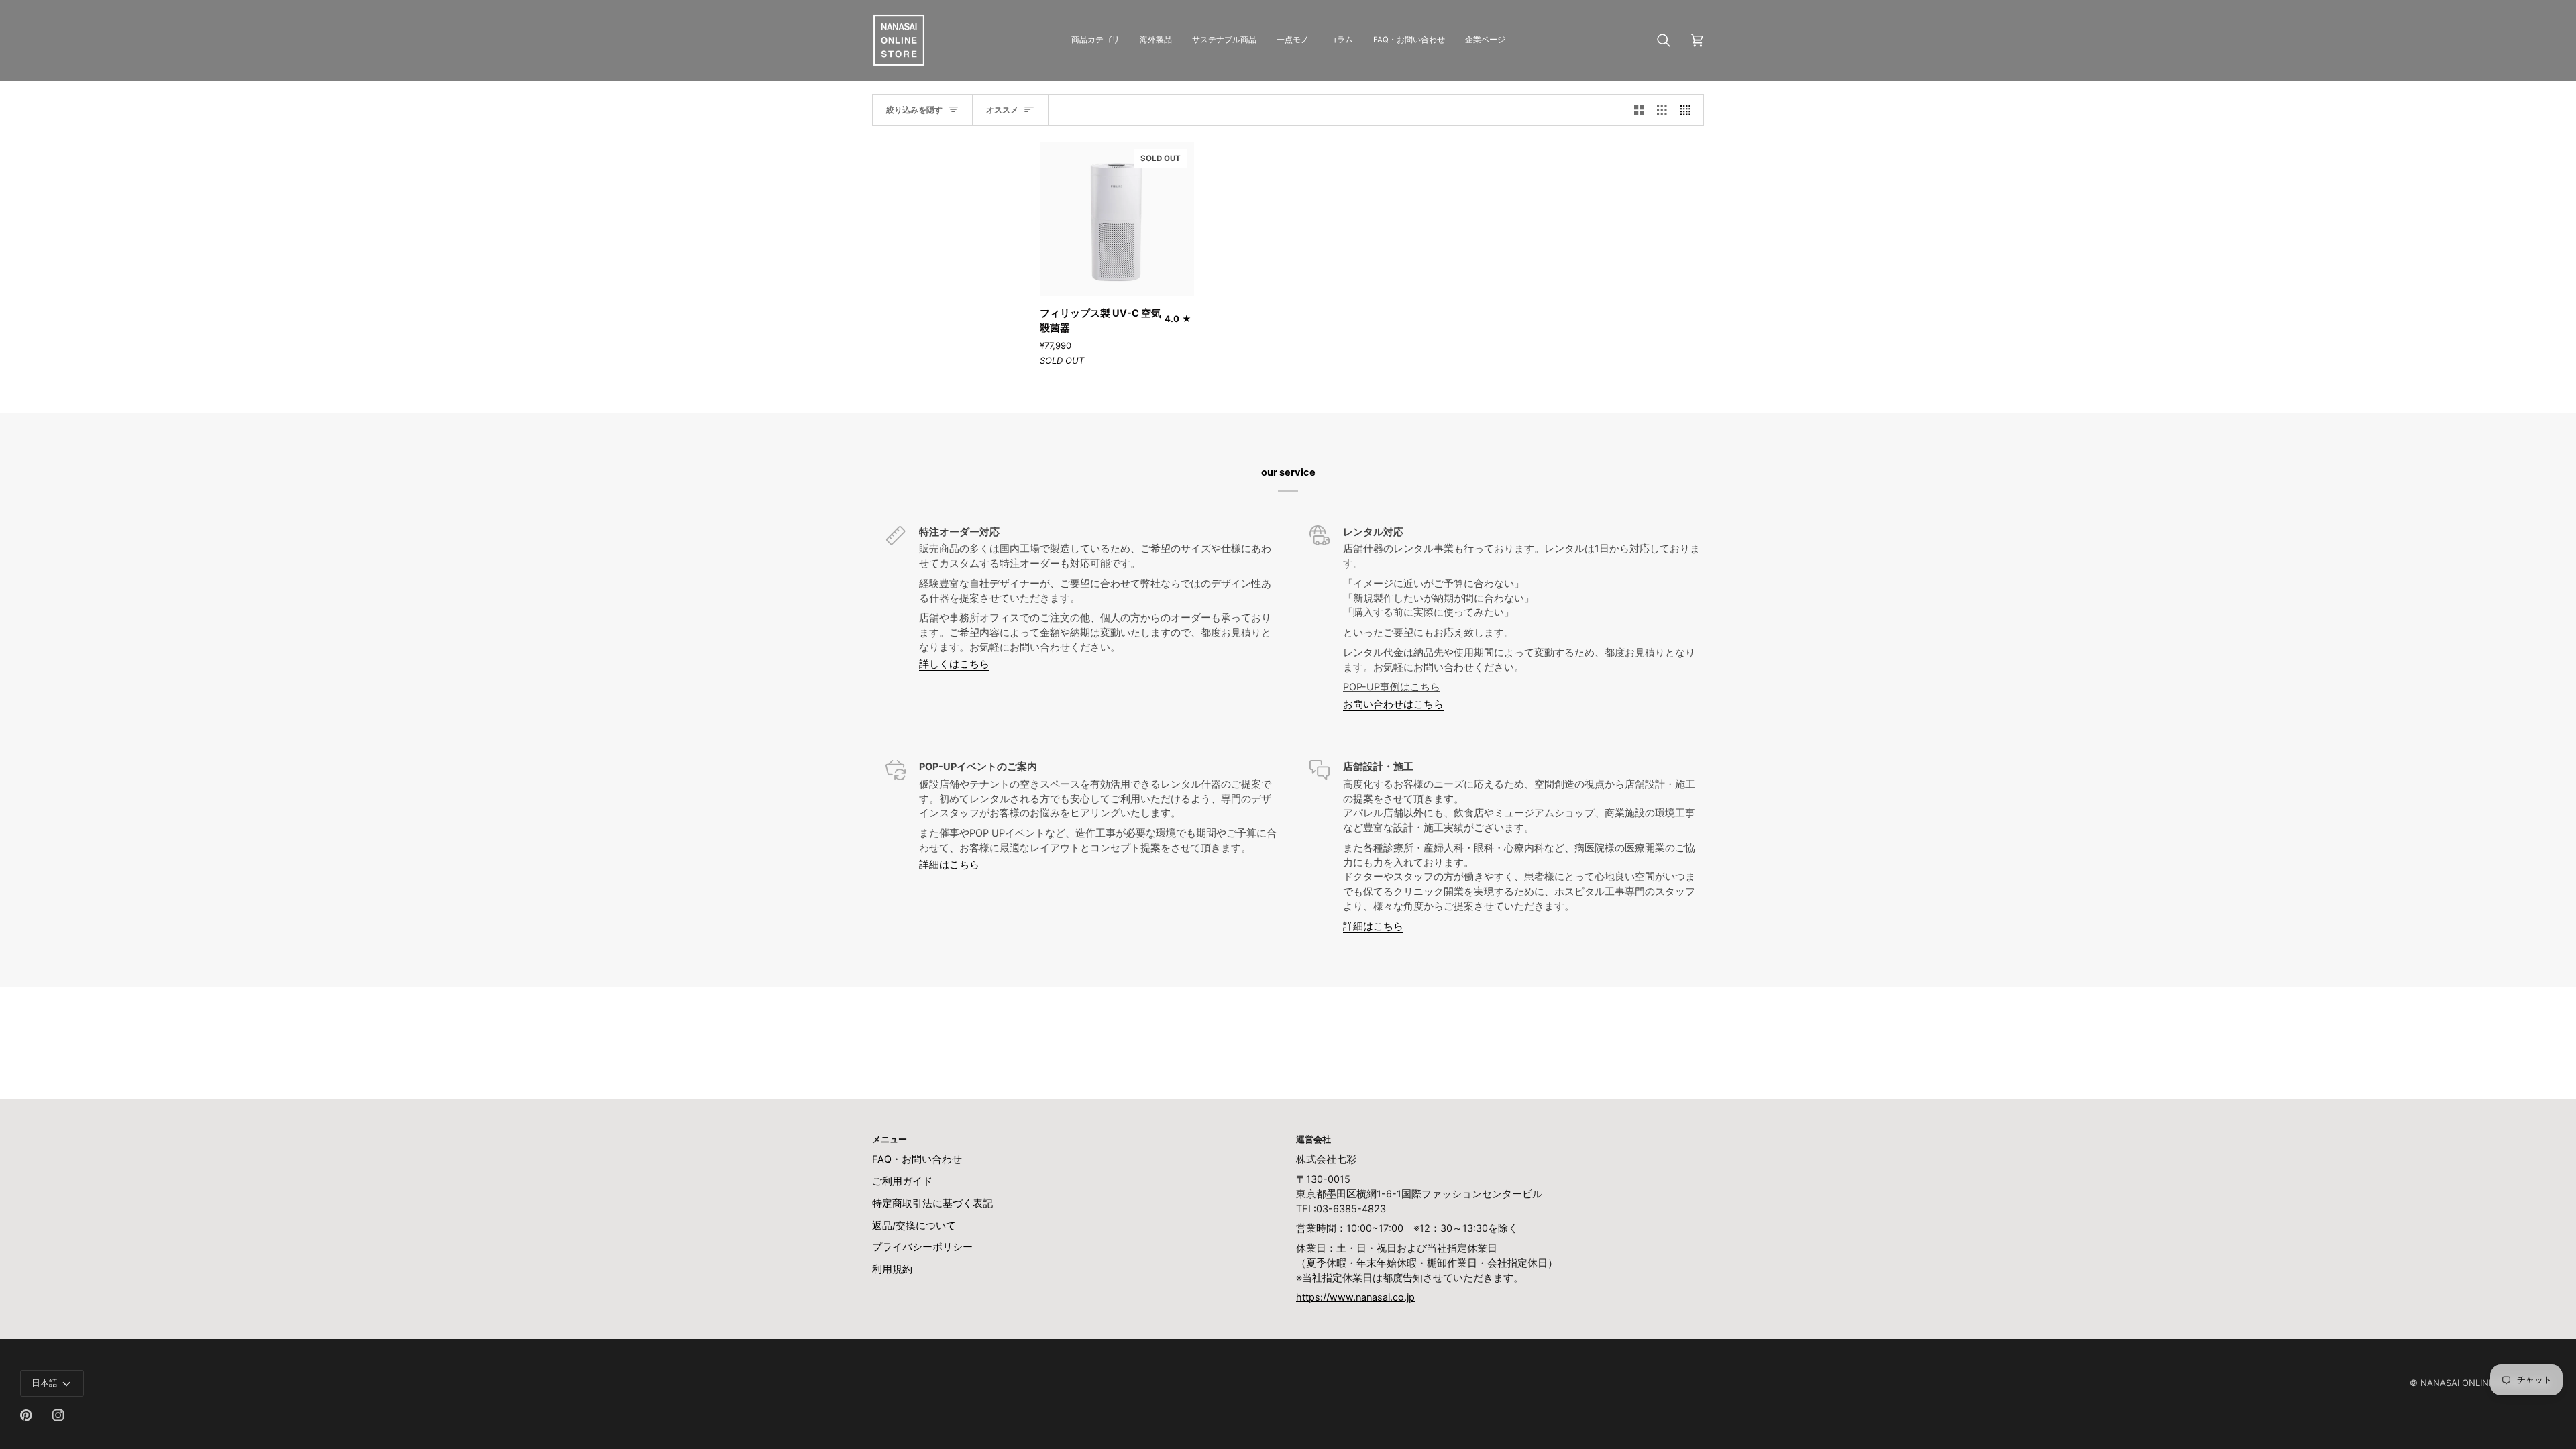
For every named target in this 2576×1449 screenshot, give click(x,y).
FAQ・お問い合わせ (917, 1159)
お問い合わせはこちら (1393, 704)
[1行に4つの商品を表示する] (1689, 110)
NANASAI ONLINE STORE (2473, 1383)
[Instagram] (58, 1415)
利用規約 (892, 1269)
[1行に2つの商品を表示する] (1639, 110)
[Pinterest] (26, 1415)
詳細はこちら (949, 865)
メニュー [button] (890, 1139)
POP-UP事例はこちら (1392, 687)
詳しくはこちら (954, 664)
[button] (1095, 40)
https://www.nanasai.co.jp (1355, 1297)
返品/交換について (914, 1226)
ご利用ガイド (902, 1181)
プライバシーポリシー (922, 1247)
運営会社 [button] (1313, 1139)
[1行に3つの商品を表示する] (1662, 110)
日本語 (45, 1383)
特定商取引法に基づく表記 (932, 1203)
